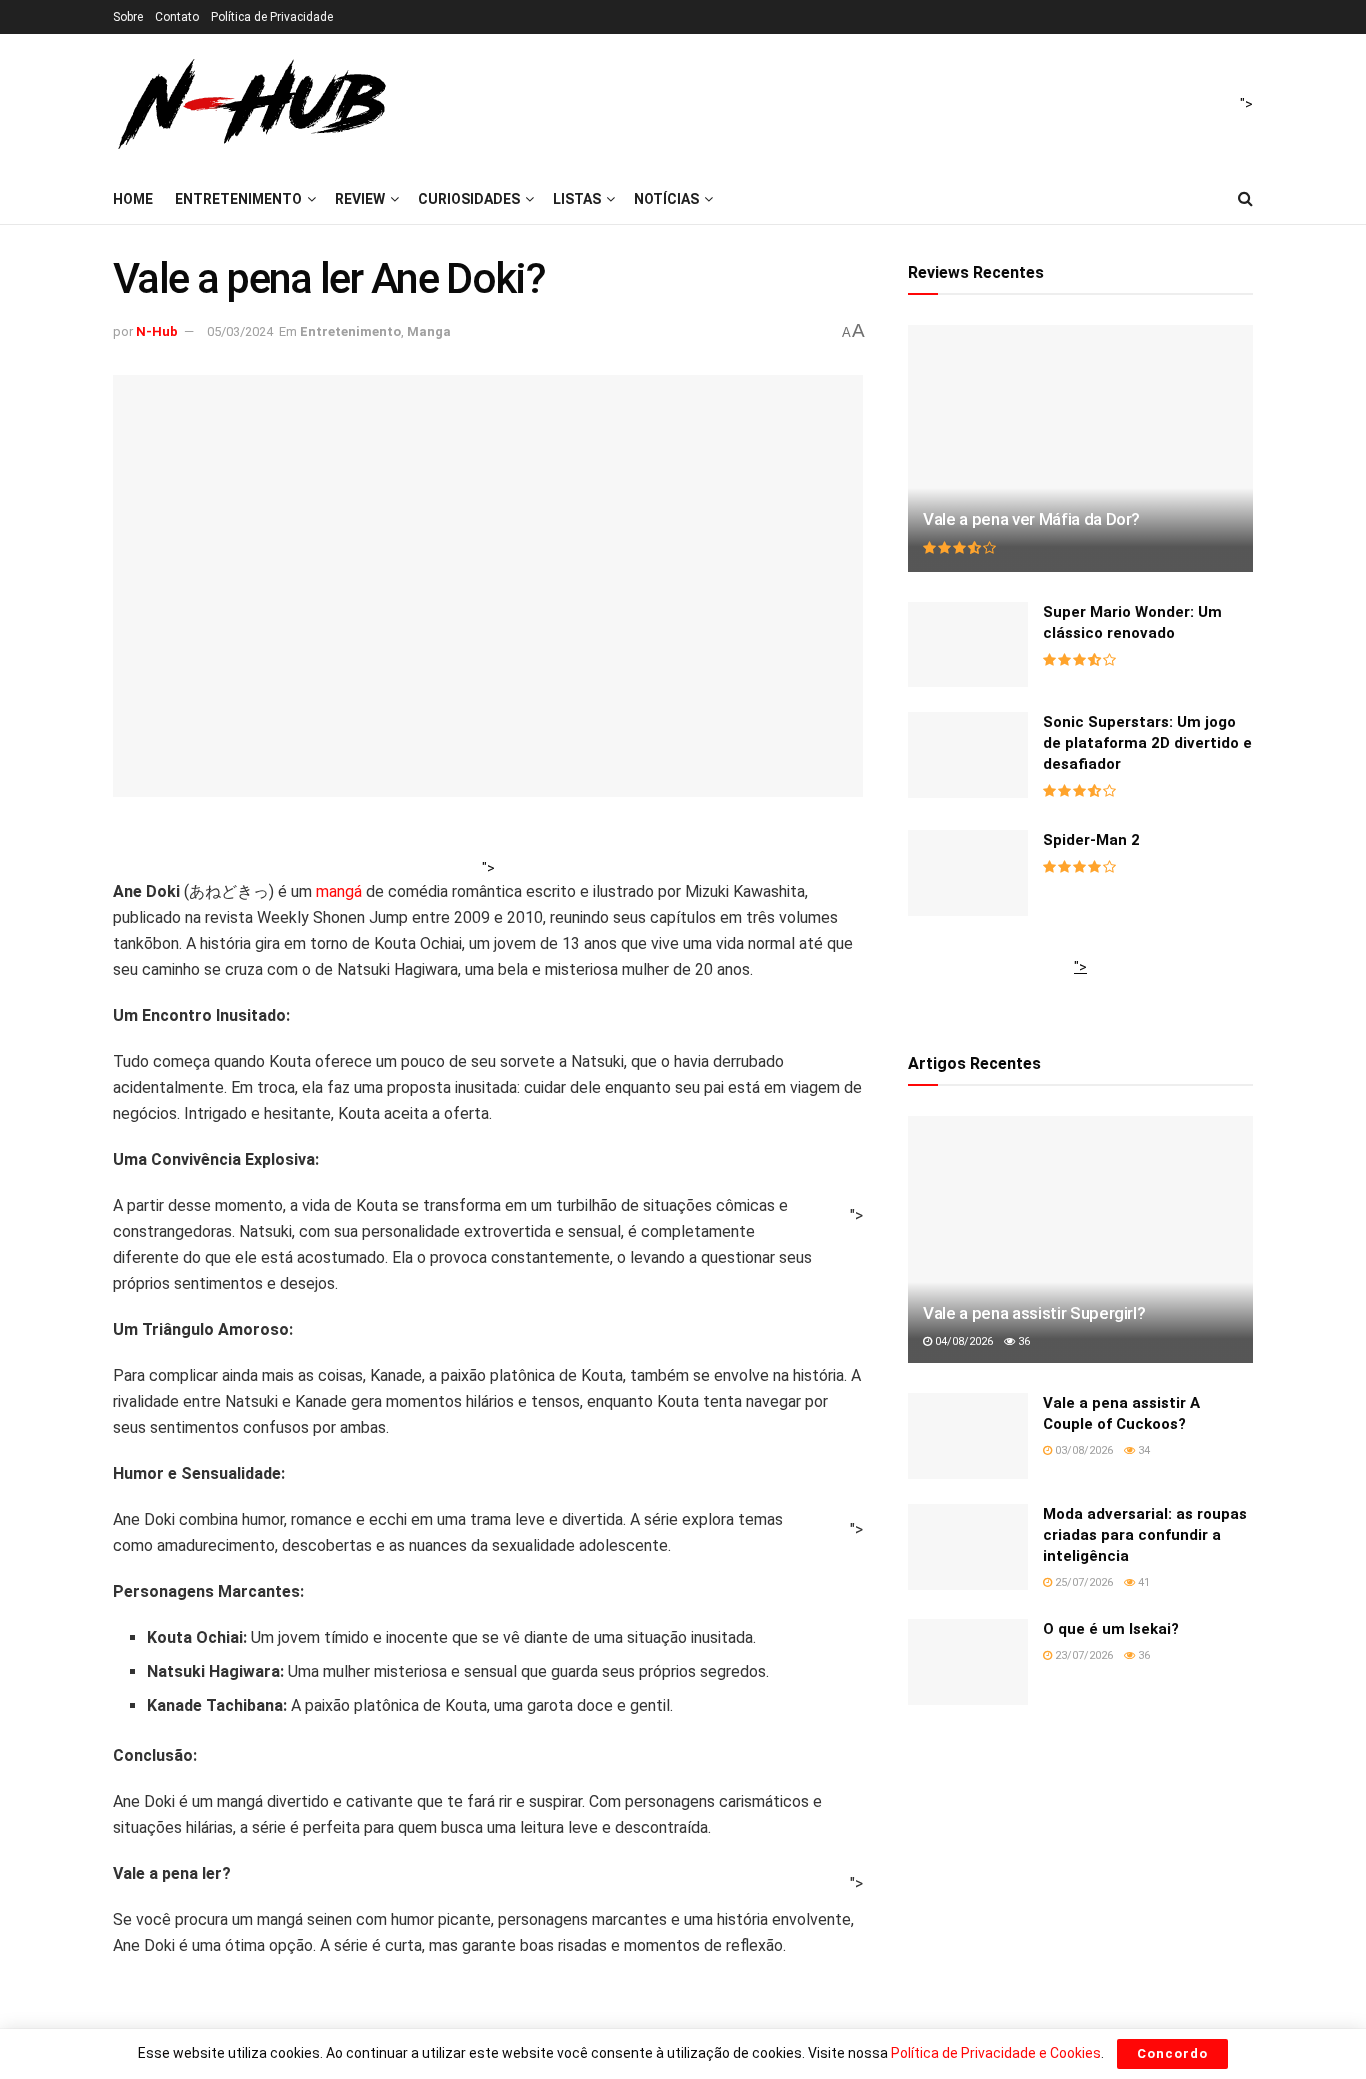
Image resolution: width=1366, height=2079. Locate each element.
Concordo (1172, 2053)
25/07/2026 (1082, 1582)
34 (1142, 1450)
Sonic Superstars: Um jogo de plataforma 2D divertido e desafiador (1147, 743)
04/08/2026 (962, 1341)
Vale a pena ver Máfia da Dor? (1031, 519)
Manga (429, 331)
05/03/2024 (240, 331)
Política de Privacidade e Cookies (996, 2053)
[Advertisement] (1080, 989)
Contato (177, 17)
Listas (577, 199)
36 (1022, 1341)
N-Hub (157, 331)
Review (360, 199)
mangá (339, 891)
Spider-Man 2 (1091, 840)
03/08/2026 (1082, 1450)
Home (133, 199)
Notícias (666, 199)
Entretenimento (238, 199)
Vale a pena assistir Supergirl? (1034, 1313)
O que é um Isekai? (1111, 1629)
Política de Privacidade (272, 17)
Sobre (128, 17)
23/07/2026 (1082, 1655)
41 (1142, 1582)
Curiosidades (469, 199)
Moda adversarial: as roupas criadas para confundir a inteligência (1145, 1535)
